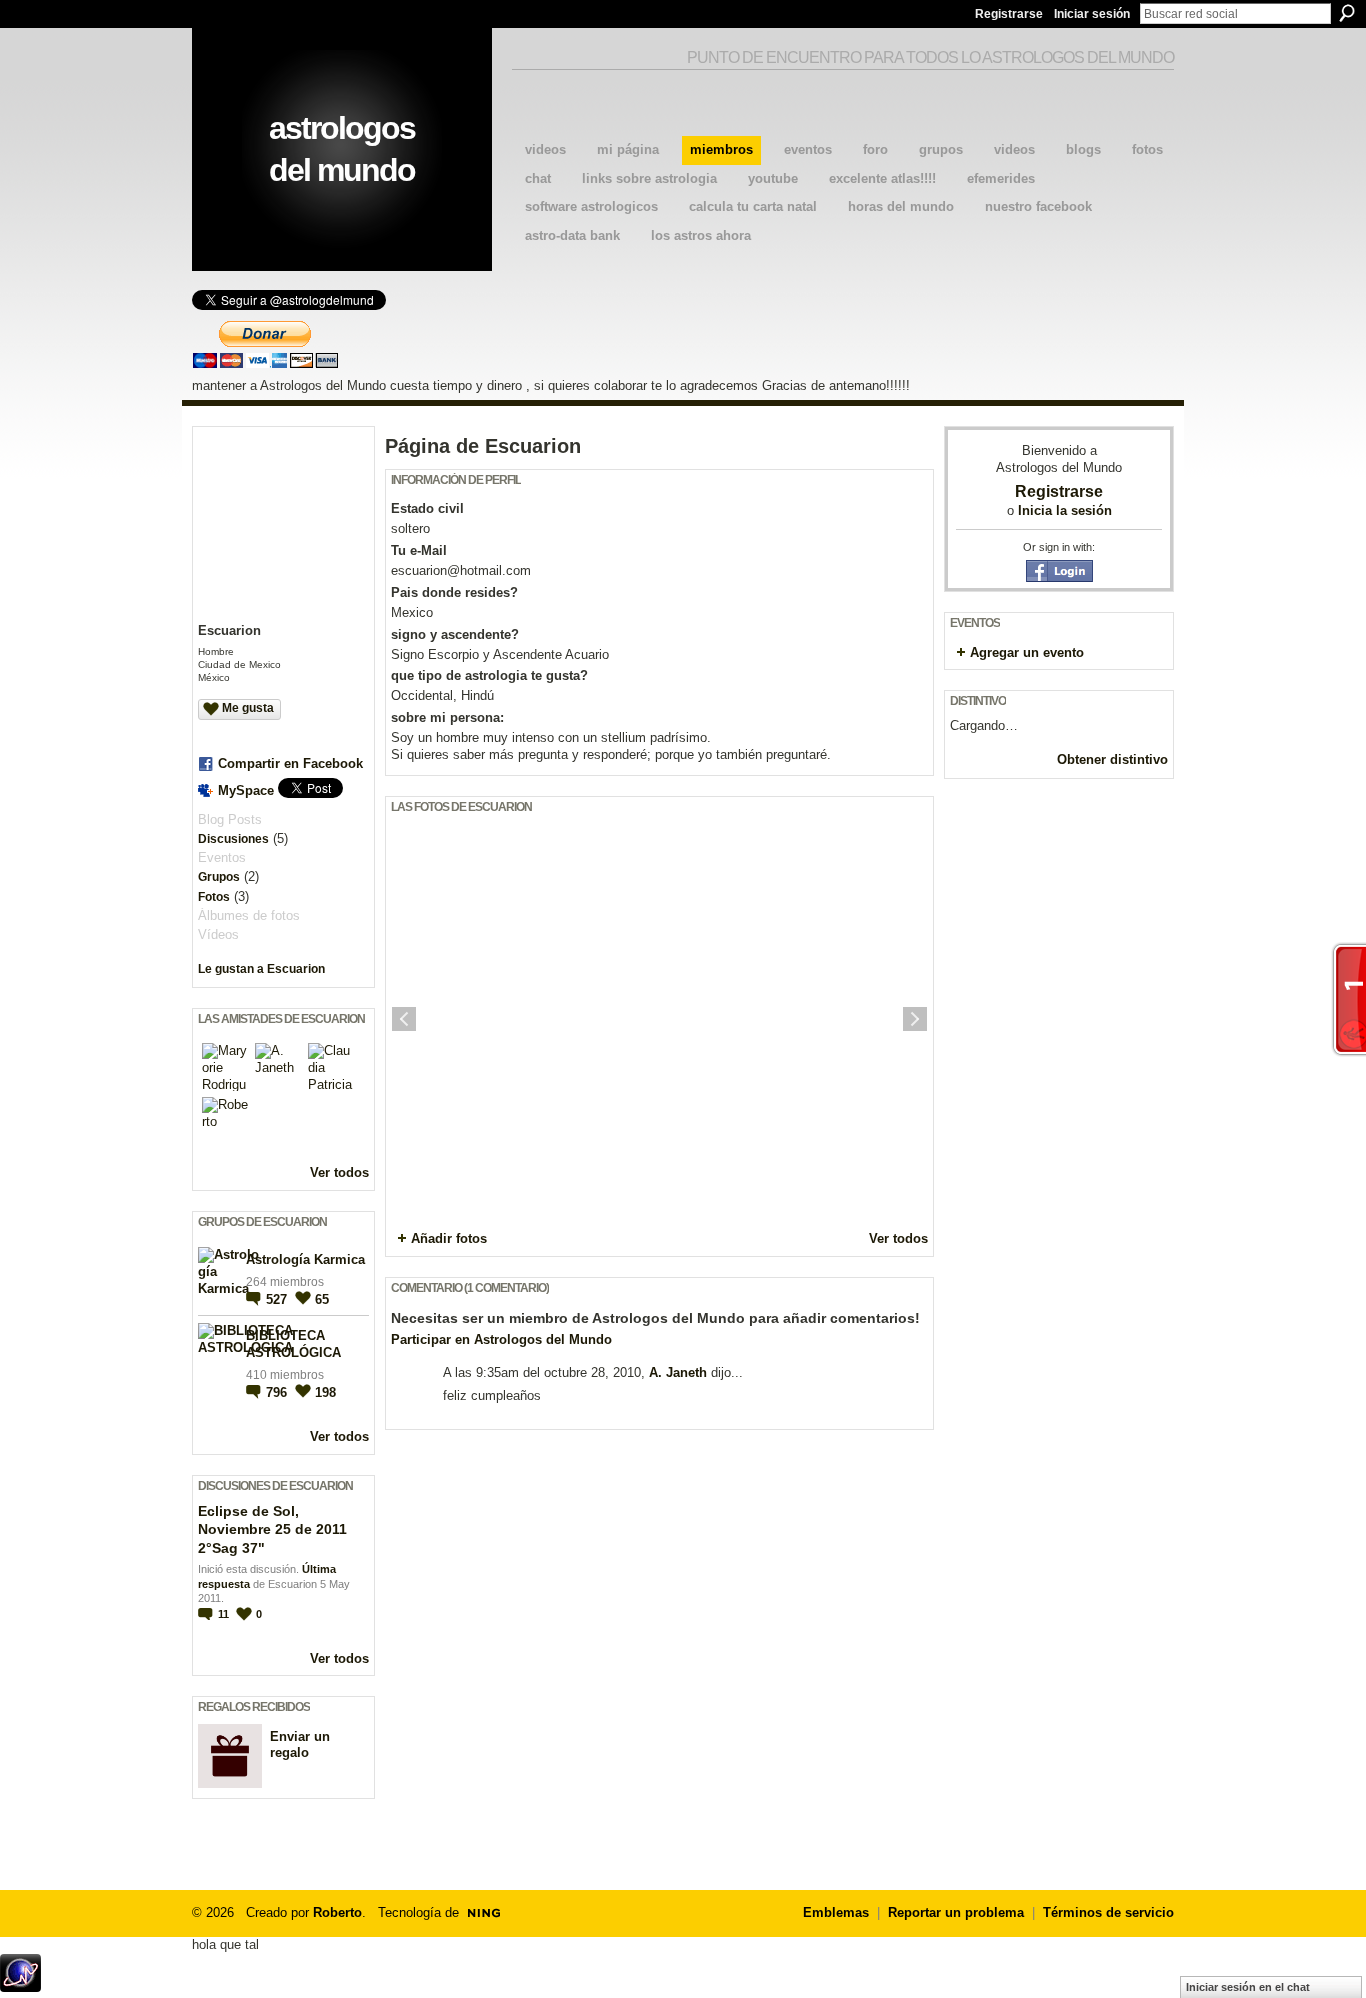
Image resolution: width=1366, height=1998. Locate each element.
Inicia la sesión (1065, 510)
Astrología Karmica (305, 1259)
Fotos (214, 897)
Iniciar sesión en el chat (1248, 1987)
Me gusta (248, 708)
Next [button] (915, 1019)
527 (278, 1299)
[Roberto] (226, 1121)
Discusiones (233, 839)
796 (278, 1392)
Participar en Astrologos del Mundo (501, 1339)
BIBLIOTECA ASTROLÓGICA (293, 1344)
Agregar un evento (1027, 652)
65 (322, 1299)
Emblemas (836, 1912)
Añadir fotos (449, 1238)
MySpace (246, 790)
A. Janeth (678, 1372)
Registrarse (1009, 14)
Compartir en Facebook (290, 763)
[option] (659, 1019)
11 (225, 1614)
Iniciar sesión (1092, 14)
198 (325, 1392)
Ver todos (339, 1172)
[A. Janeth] (279, 1067)
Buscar (1347, 13)
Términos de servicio (1108, 1912)
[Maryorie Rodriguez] (226, 1067)
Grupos (219, 877)
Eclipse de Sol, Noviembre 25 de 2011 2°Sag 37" (272, 1529)
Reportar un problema (956, 1912)
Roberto (337, 1912)
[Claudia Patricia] (332, 1067)
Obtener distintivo (1112, 759)
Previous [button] (404, 1019)
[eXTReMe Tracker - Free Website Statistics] (20, 1986)
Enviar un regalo (300, 1745)
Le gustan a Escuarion (261, 969)
